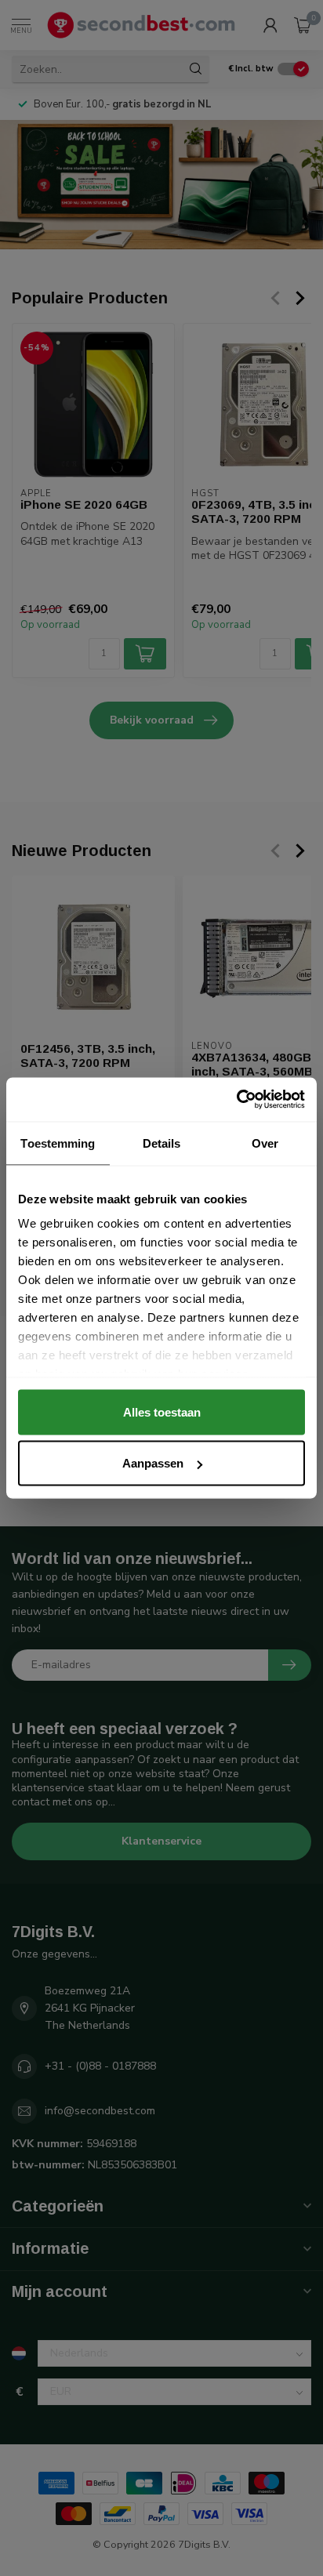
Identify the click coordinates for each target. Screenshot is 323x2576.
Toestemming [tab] (58, 1143)
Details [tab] (162, 1143)
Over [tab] (265, 1143)
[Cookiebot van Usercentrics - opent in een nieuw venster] (236, 1100)
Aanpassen (153, 1463)
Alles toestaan (162, 1411)
